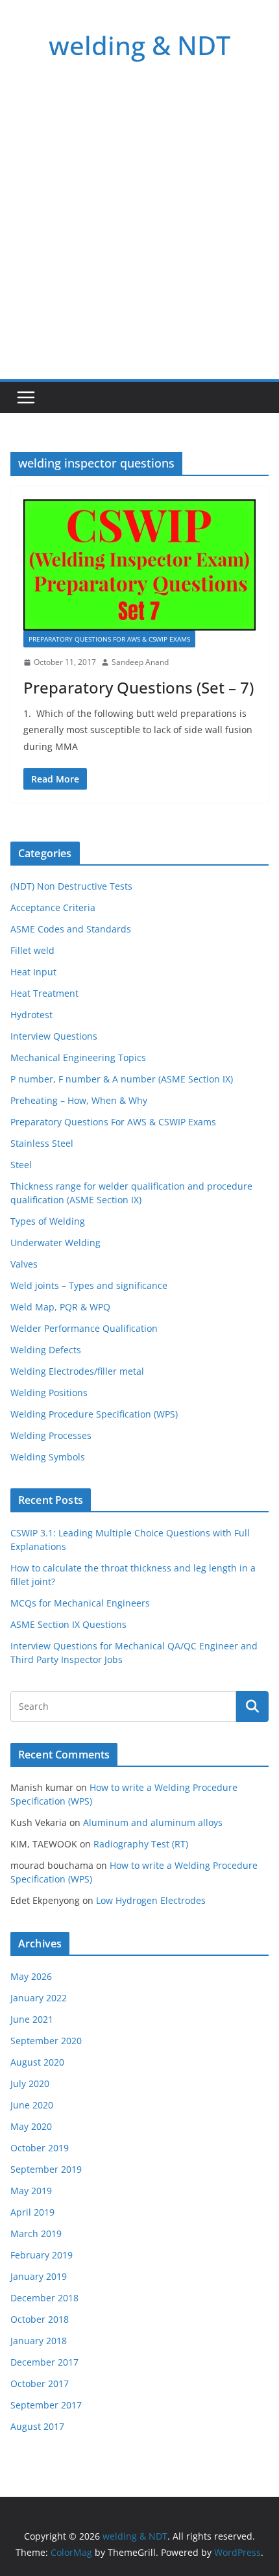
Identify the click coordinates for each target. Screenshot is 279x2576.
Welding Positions (49, 1393)
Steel (21, 1165)
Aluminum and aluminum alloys (153, 1822)
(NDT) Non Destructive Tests (71, 886)
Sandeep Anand (140, 662)
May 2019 (31, 2191)
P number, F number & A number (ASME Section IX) (122, 1079)
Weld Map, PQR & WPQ (60, 1307)
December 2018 (44, 2298)
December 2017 (44, 2362)
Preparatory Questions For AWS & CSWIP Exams (109, 639)
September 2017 (46, 2405)
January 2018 (39, 2341)
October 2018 (40, 2319)
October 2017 (40, 2383)
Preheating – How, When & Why (79, 1100)
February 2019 (42, 2255)
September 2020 (46, 2041)
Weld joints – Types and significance (89, 1285)
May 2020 (31, 2126)
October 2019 (40, 2148)
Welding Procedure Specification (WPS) (94, 1414)
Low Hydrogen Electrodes (151, 1900)
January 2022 (39, 1998)
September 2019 (46, 2169)
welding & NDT (139, 45)
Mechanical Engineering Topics (78, 1057)
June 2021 (32, 2019)
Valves (24, 1264)
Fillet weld (32, 950)
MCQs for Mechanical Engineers (80, 1603)
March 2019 (36, 2233)
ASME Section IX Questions (68, 1624)
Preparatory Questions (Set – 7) (139, 687)
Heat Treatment (44, 993)
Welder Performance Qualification (84, 1328)
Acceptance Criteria (53, 907)
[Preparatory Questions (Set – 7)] (139, 565)
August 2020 (37, 2062)
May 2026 (31, 1976)
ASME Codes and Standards (71, 929)
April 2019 (32, 2212)
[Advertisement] (139, 233)
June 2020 (32, 2105)
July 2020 (30, 2083)
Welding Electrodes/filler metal (77, 1371)
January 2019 (39, 2276)
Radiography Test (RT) (141, 1844)
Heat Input (33, 972)
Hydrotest (31, 1015)
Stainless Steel (42, 1143)
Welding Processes (51, 1435)
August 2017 (37, 2426)
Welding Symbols (48, 1457)
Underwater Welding (55, 1243)
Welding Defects (46, 1350)
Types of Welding (48, 1221)
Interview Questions (54, 1036)
